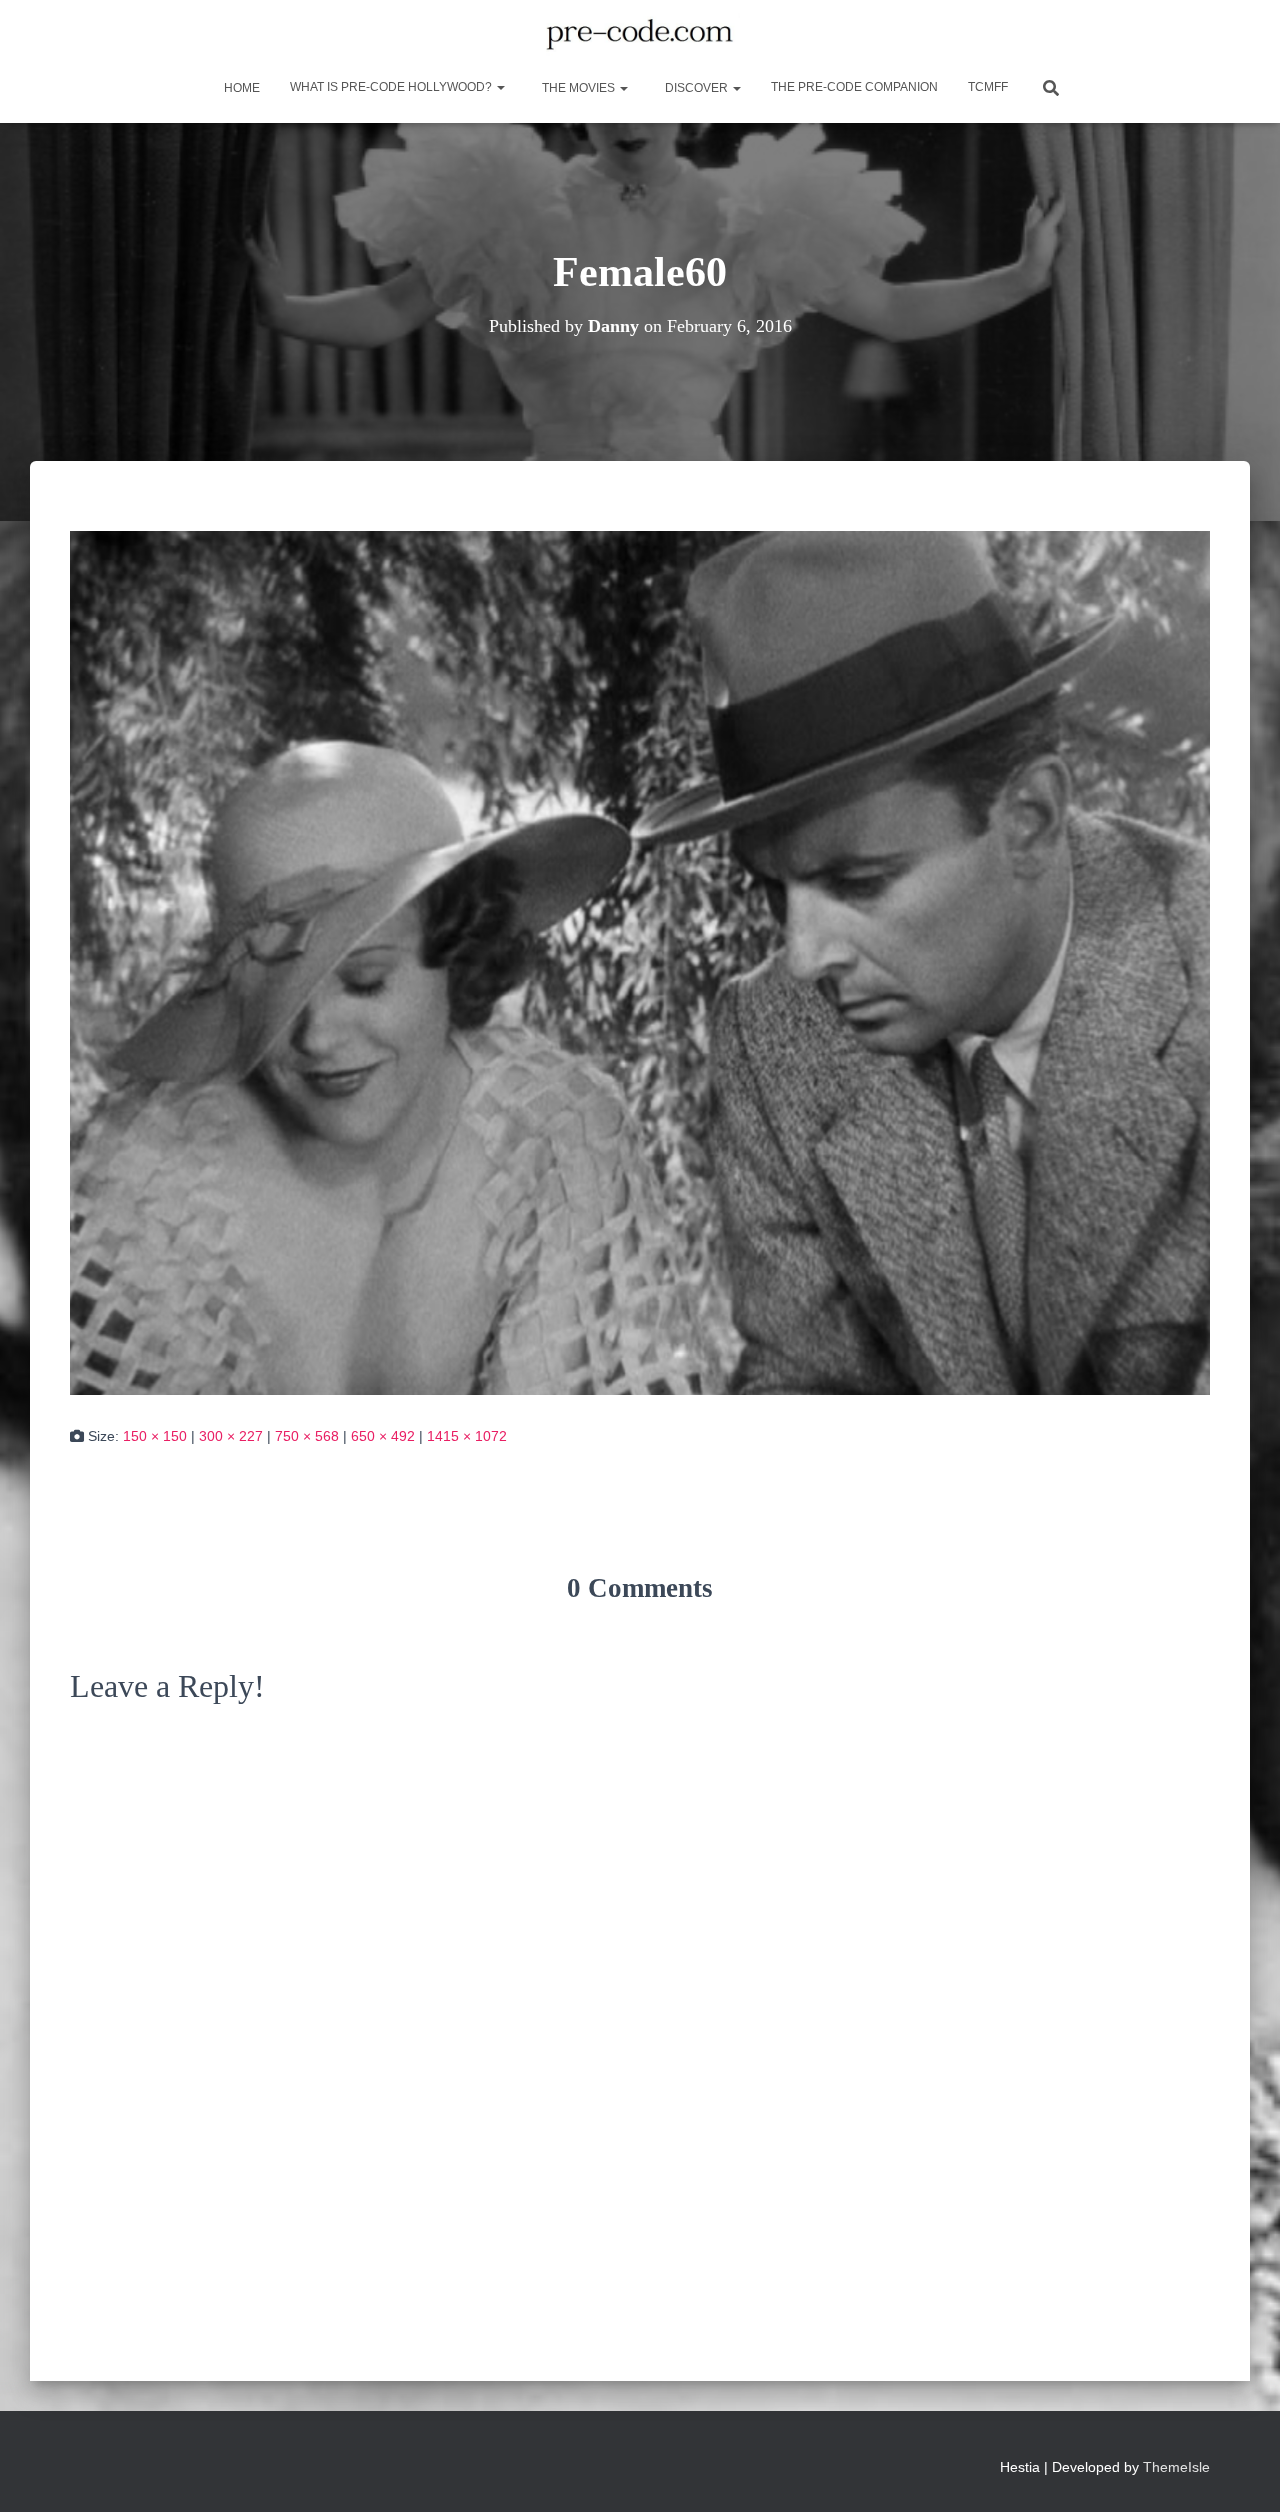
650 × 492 (383, 1436)
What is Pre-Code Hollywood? (392, 87)
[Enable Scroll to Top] (1240, 2472)
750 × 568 (307, 1436)
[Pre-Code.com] (639, 35)
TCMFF (988, 87)
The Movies (578, 88)
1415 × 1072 (467, 1436)
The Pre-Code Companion (854, 87)
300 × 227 (231, 1436)
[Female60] (640, 961)
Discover (696, 88)
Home (240, 88)
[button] (500, 87)
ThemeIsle (1176, 2467)
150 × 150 (155, 1436)
